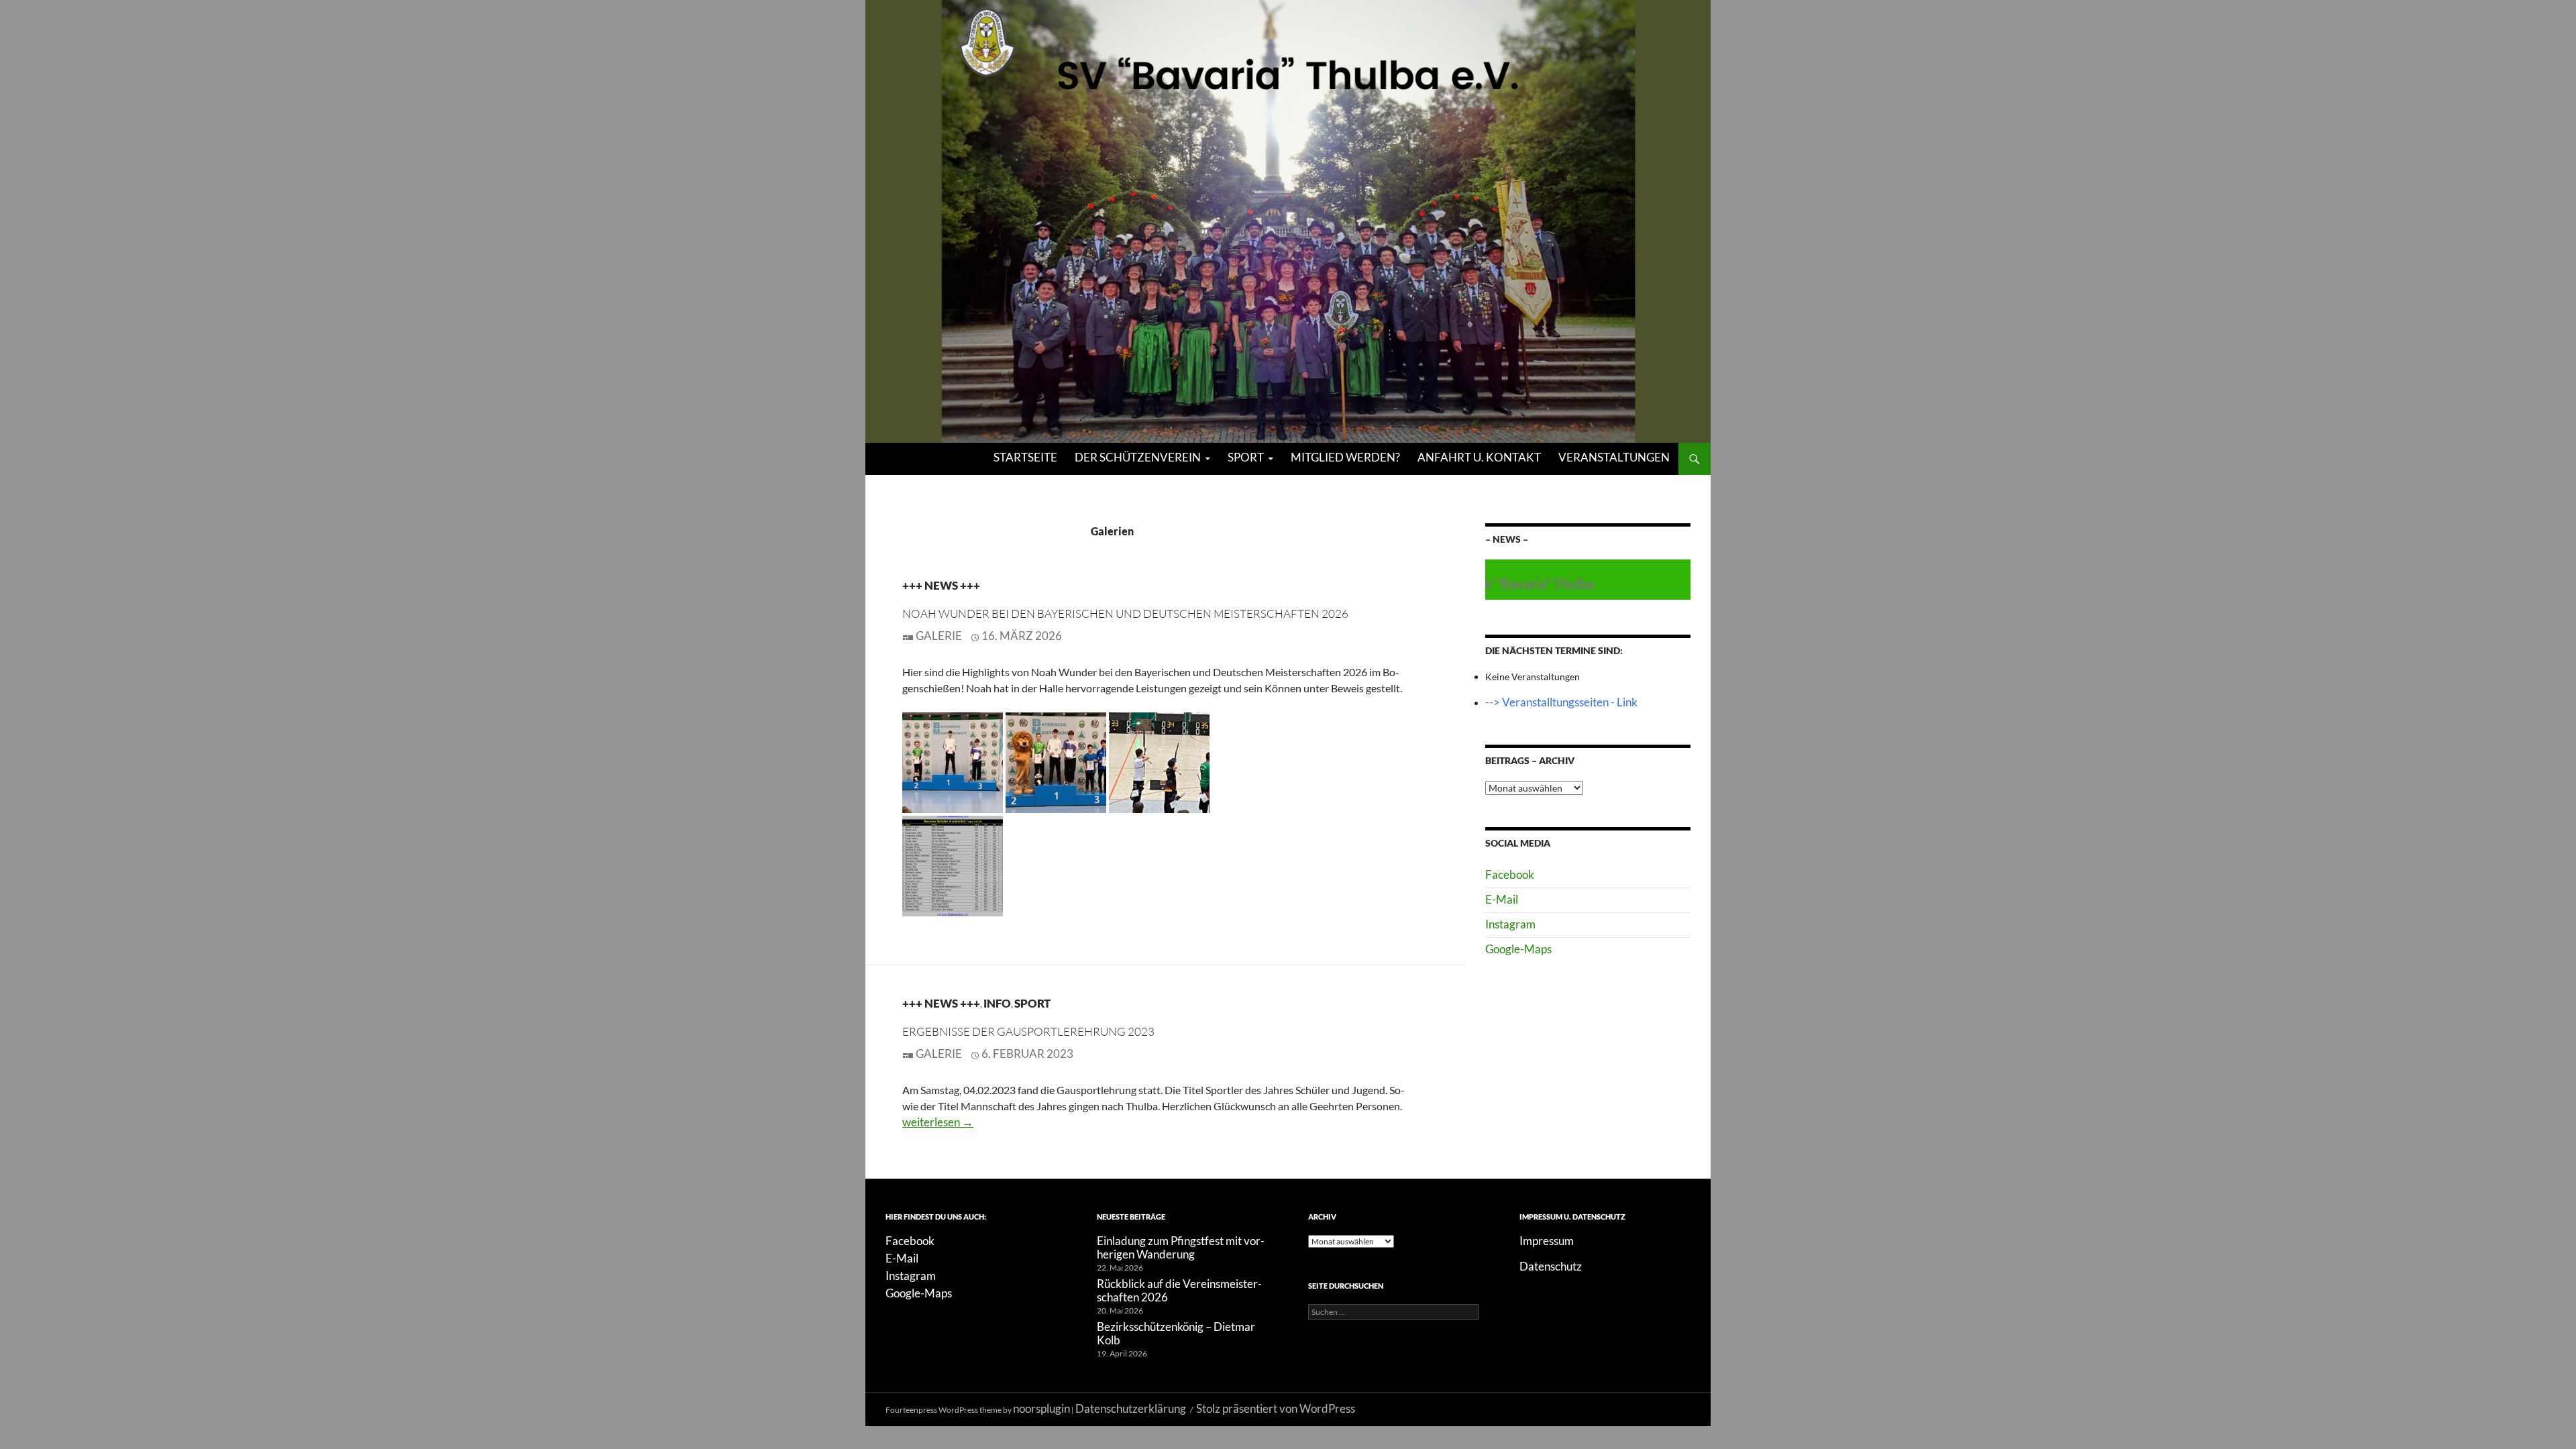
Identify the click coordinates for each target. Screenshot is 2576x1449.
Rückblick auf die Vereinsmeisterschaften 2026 (1179, 1290)
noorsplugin (1041, 1408)
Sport (1246, 457)
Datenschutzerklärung (1131, 1408)
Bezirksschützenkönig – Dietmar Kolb (1176, 1333)
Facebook (1510, 874)
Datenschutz (1551, 1266)
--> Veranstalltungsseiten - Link (1561, 702)
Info (997, 1003)
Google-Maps (1518, 949)
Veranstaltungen (1614, 457)
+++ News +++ (941, 585)
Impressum (1547, 1241)
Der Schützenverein (1138, 457)
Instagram (1510, 924)
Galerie (939, 636)
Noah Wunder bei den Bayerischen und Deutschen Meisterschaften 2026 (1125, 613)
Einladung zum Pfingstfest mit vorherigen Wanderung (1181, 1247)
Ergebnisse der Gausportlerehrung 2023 (1028, 1031)
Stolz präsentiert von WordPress (1276, 1408)
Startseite (1025, 457)
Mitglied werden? (1345, 457)
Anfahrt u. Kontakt (1479, 457)
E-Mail (1502, 899)
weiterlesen (938, 1122)
